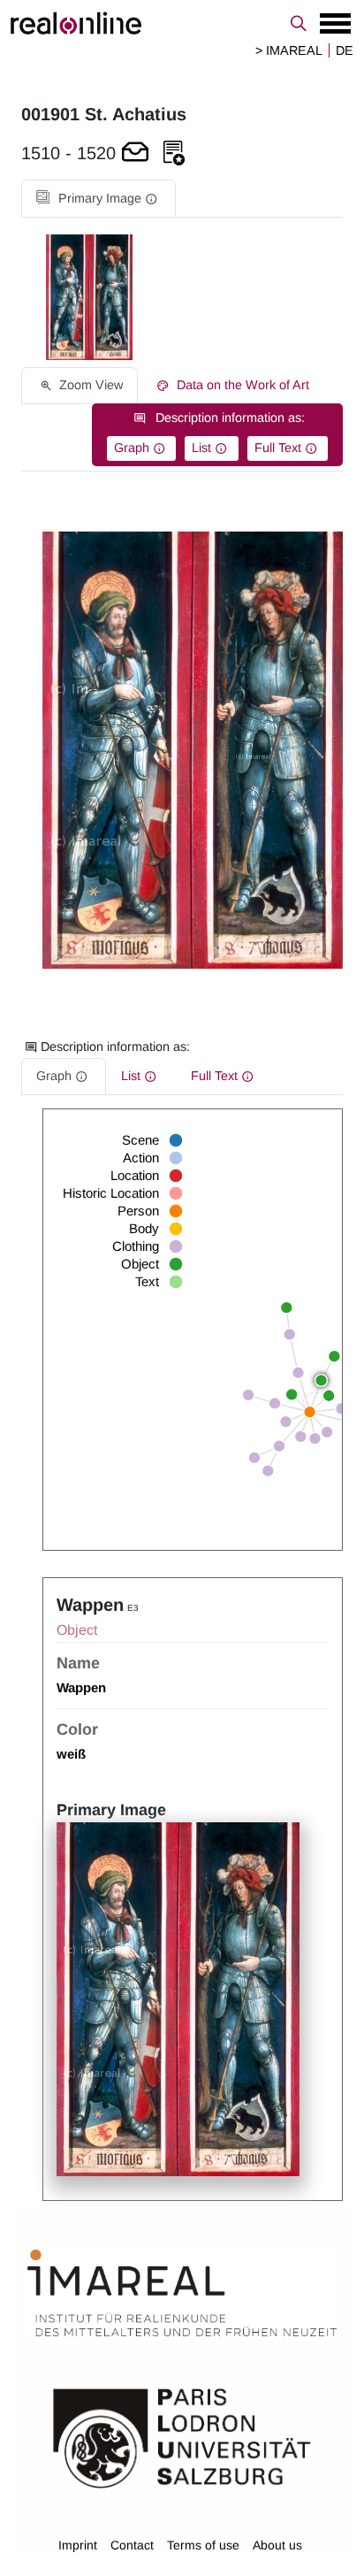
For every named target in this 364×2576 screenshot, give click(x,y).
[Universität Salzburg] (182, 2437)
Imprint (78, 2545)
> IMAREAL (289, 50)
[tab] (99, 199)
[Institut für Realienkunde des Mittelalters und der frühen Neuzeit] (182, 2293)
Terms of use (203, 2545)
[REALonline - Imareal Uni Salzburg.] (182, 23)
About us (277, 2545)
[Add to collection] (174, 153)
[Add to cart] (135, 153)
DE (345, 50)
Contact (132, 2545)
